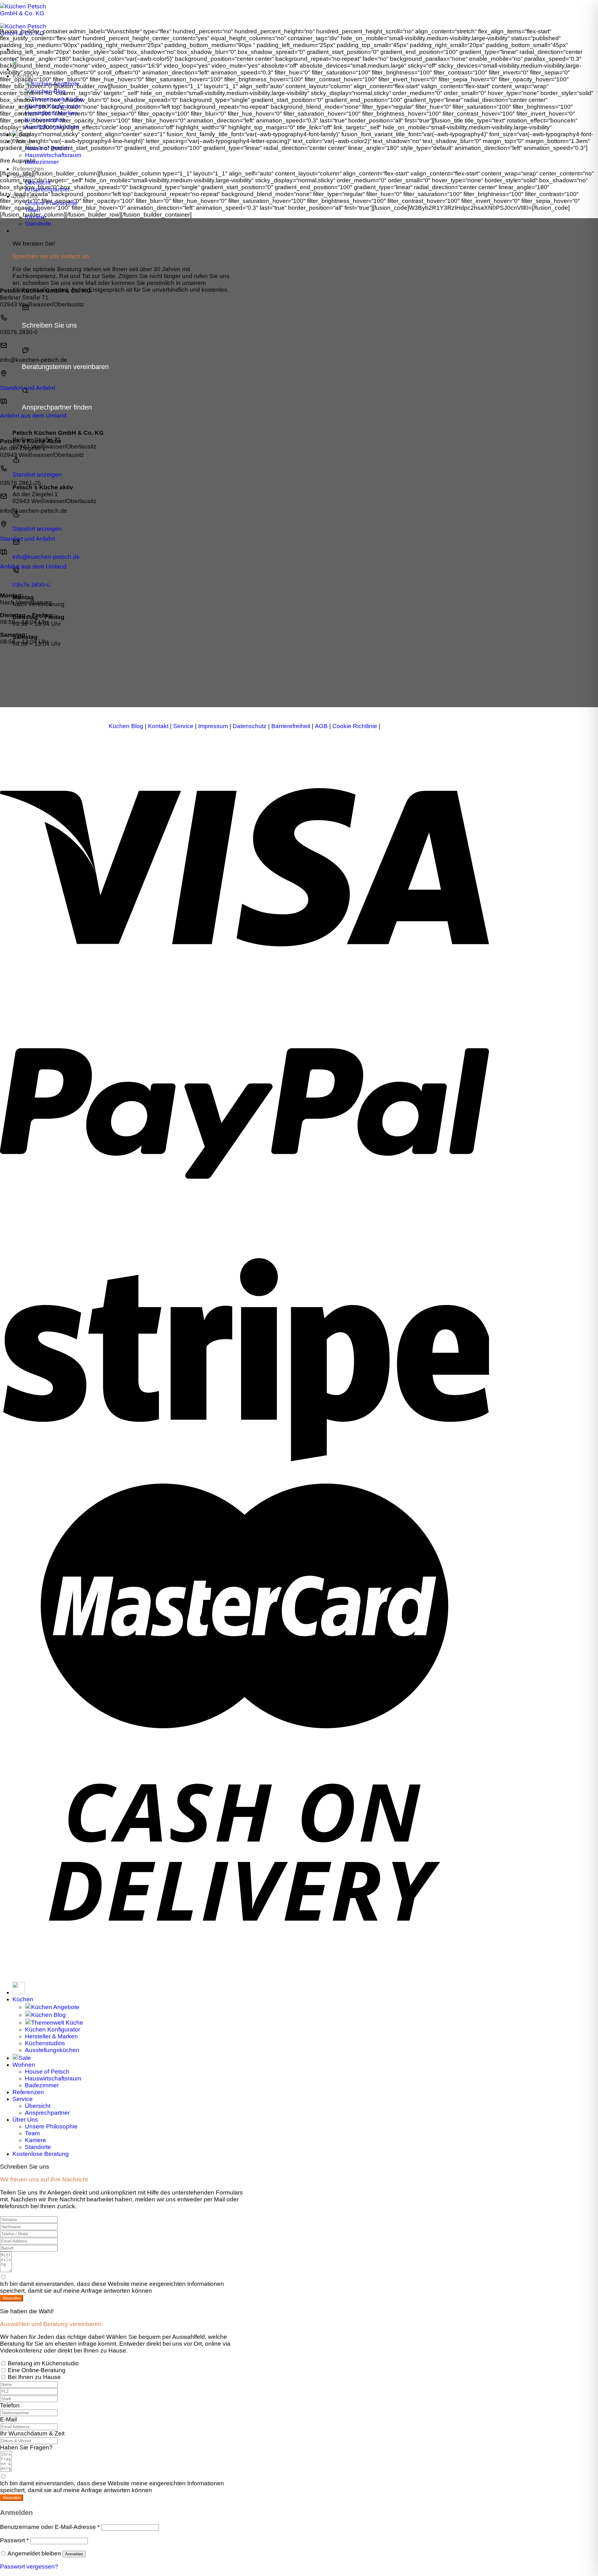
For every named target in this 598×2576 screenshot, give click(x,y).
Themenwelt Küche (57, 99)
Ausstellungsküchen (52, 127)
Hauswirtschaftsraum (53, 155)
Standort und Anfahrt (28, 388)
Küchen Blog (48, 91)
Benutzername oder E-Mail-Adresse (50, 2527)
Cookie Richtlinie (355, 726)
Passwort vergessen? (29, 2566)
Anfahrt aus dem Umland (33, 416)
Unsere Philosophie (51, 203)
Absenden (12, 2298)
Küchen (23, 76)
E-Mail (8, 2419)
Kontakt (158, 726)
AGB (321, 726)
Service (23, 176)
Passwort (14, 2540)
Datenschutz (250, 726)
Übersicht (38, 182)
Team (32, 210)
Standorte (38, 224)
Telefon (10, 2405)
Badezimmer (42, 162)
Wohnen (24, 141)
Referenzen (28, 169)
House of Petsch (47, 148)
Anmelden (74, 2554)
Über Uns (25, 196)
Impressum (213, 726)
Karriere (36, 217)
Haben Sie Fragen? (26, 2447)
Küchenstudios (45, 120)
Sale (25, 134)
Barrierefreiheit (291, 726)
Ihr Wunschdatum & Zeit (32, 2433)
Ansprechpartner (47, 189)
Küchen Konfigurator (52, 106)
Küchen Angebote (55, 84)
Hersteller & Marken (51, 113)
